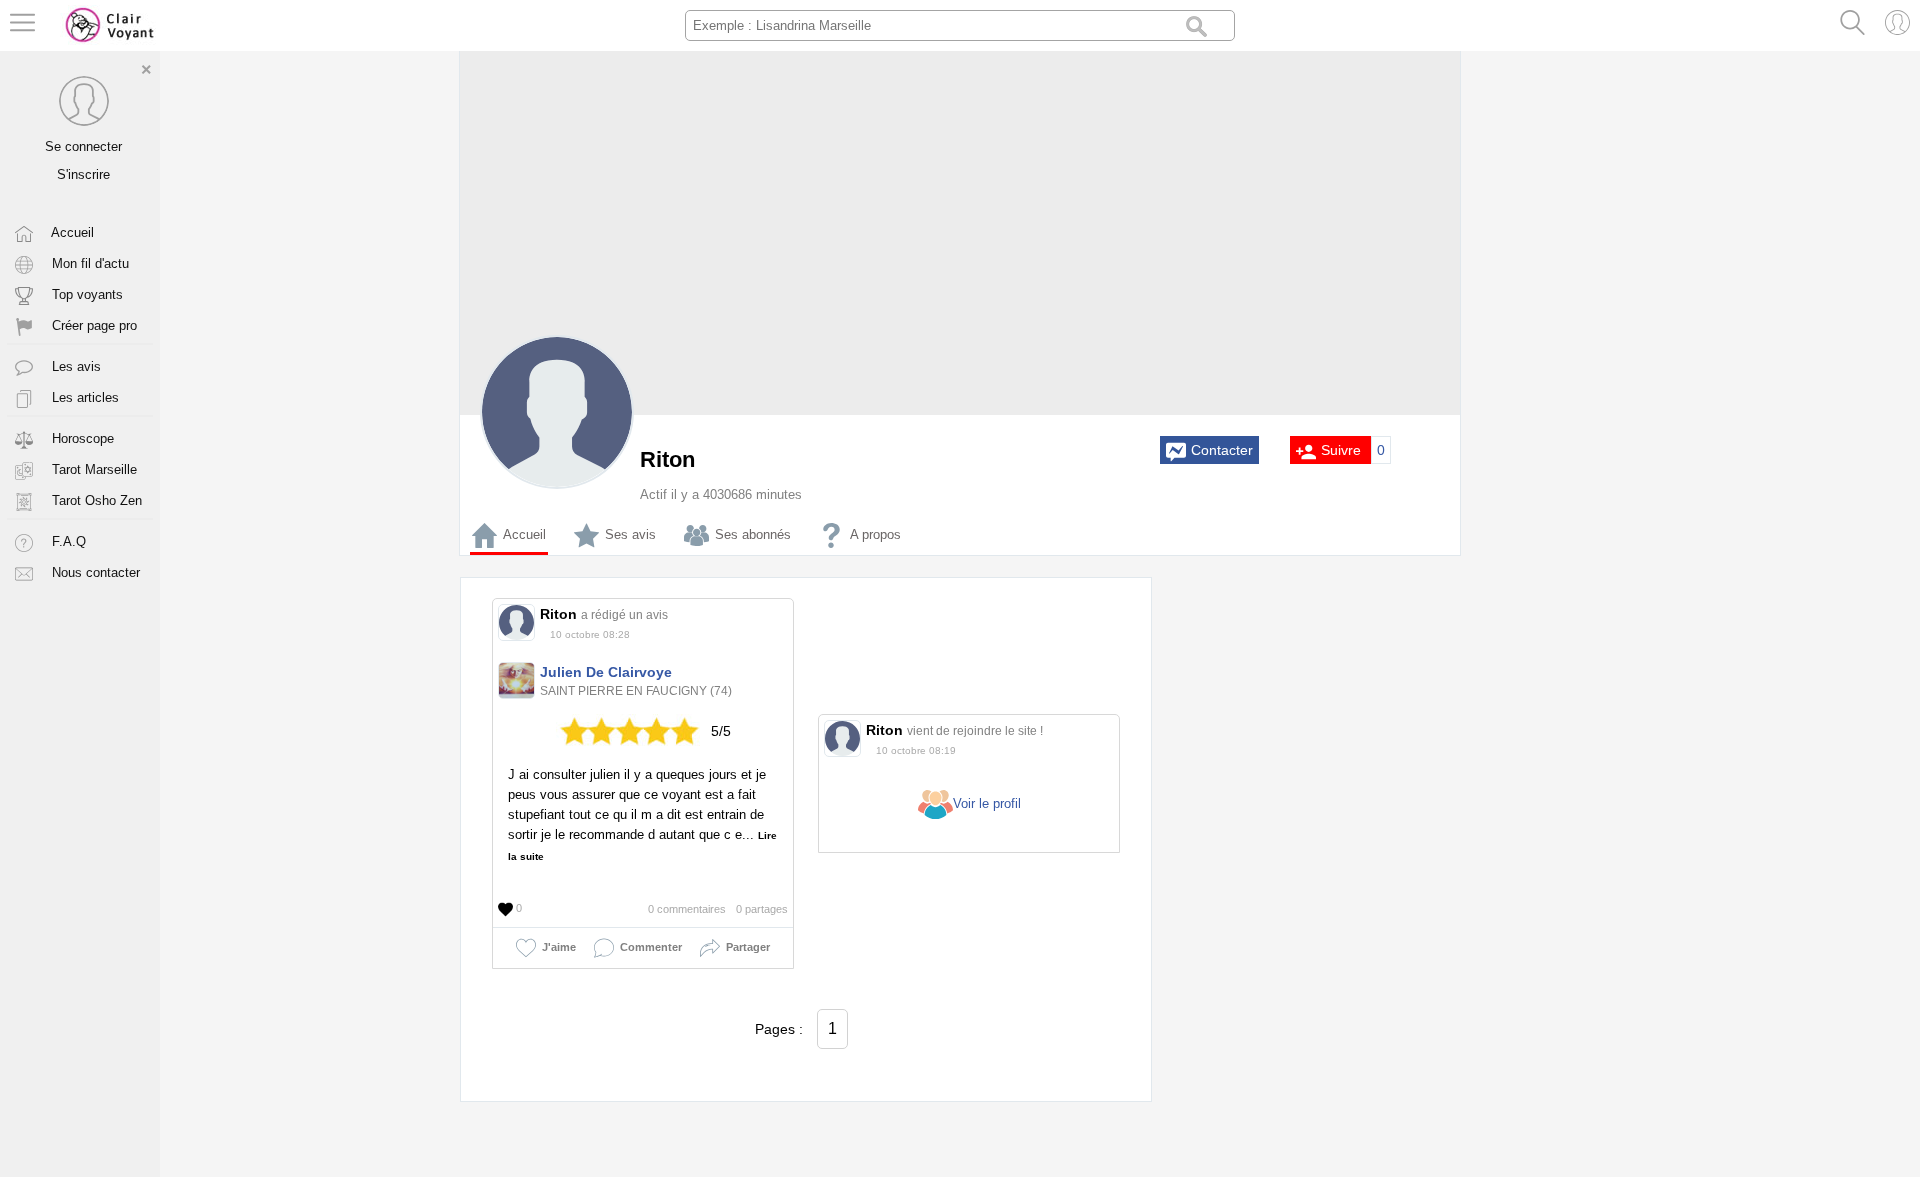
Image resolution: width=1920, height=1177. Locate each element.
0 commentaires (687, 909)
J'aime (556, 947)
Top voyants (85, 294)
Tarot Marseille (92, 469)
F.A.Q (67, 541)
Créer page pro (92, 325)
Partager (745, 947)
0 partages (762, 909)
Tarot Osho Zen (95, 500)
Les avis (74, 366)
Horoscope (81, 438)
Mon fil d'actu (88, 263)
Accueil (71, 232)
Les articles (83, 397)
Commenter (648, 947)
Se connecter (83, 146)
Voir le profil (987, 803)
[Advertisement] (1310, 877)
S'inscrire (83, 174)
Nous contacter (94, 572)
